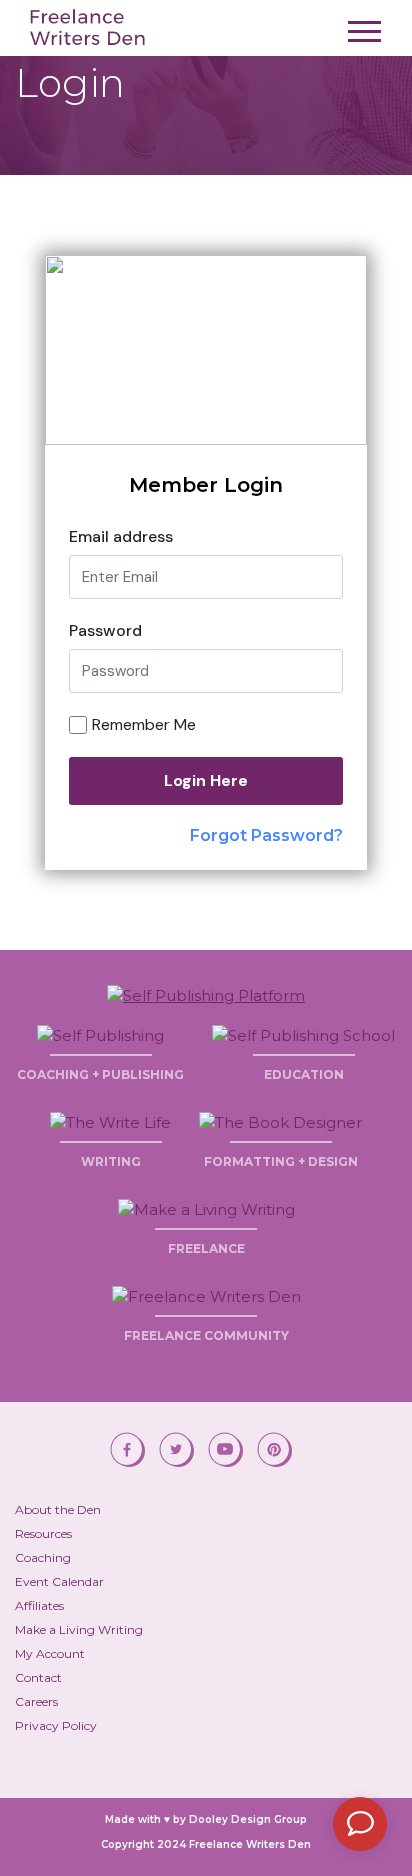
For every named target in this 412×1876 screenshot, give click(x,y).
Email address (121, 536)
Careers (36, 1701)
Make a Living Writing (79, 1629)
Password (105, 630)
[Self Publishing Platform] (206, 993)
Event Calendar (59, 1581)
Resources (43, 1533)
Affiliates (39, 1605)
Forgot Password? (266, 835)
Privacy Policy (56, 1725)
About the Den (58, 1509)
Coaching (43, 1557)
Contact (38, 1677)
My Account (50, 1653)
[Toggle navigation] (364, 37)
